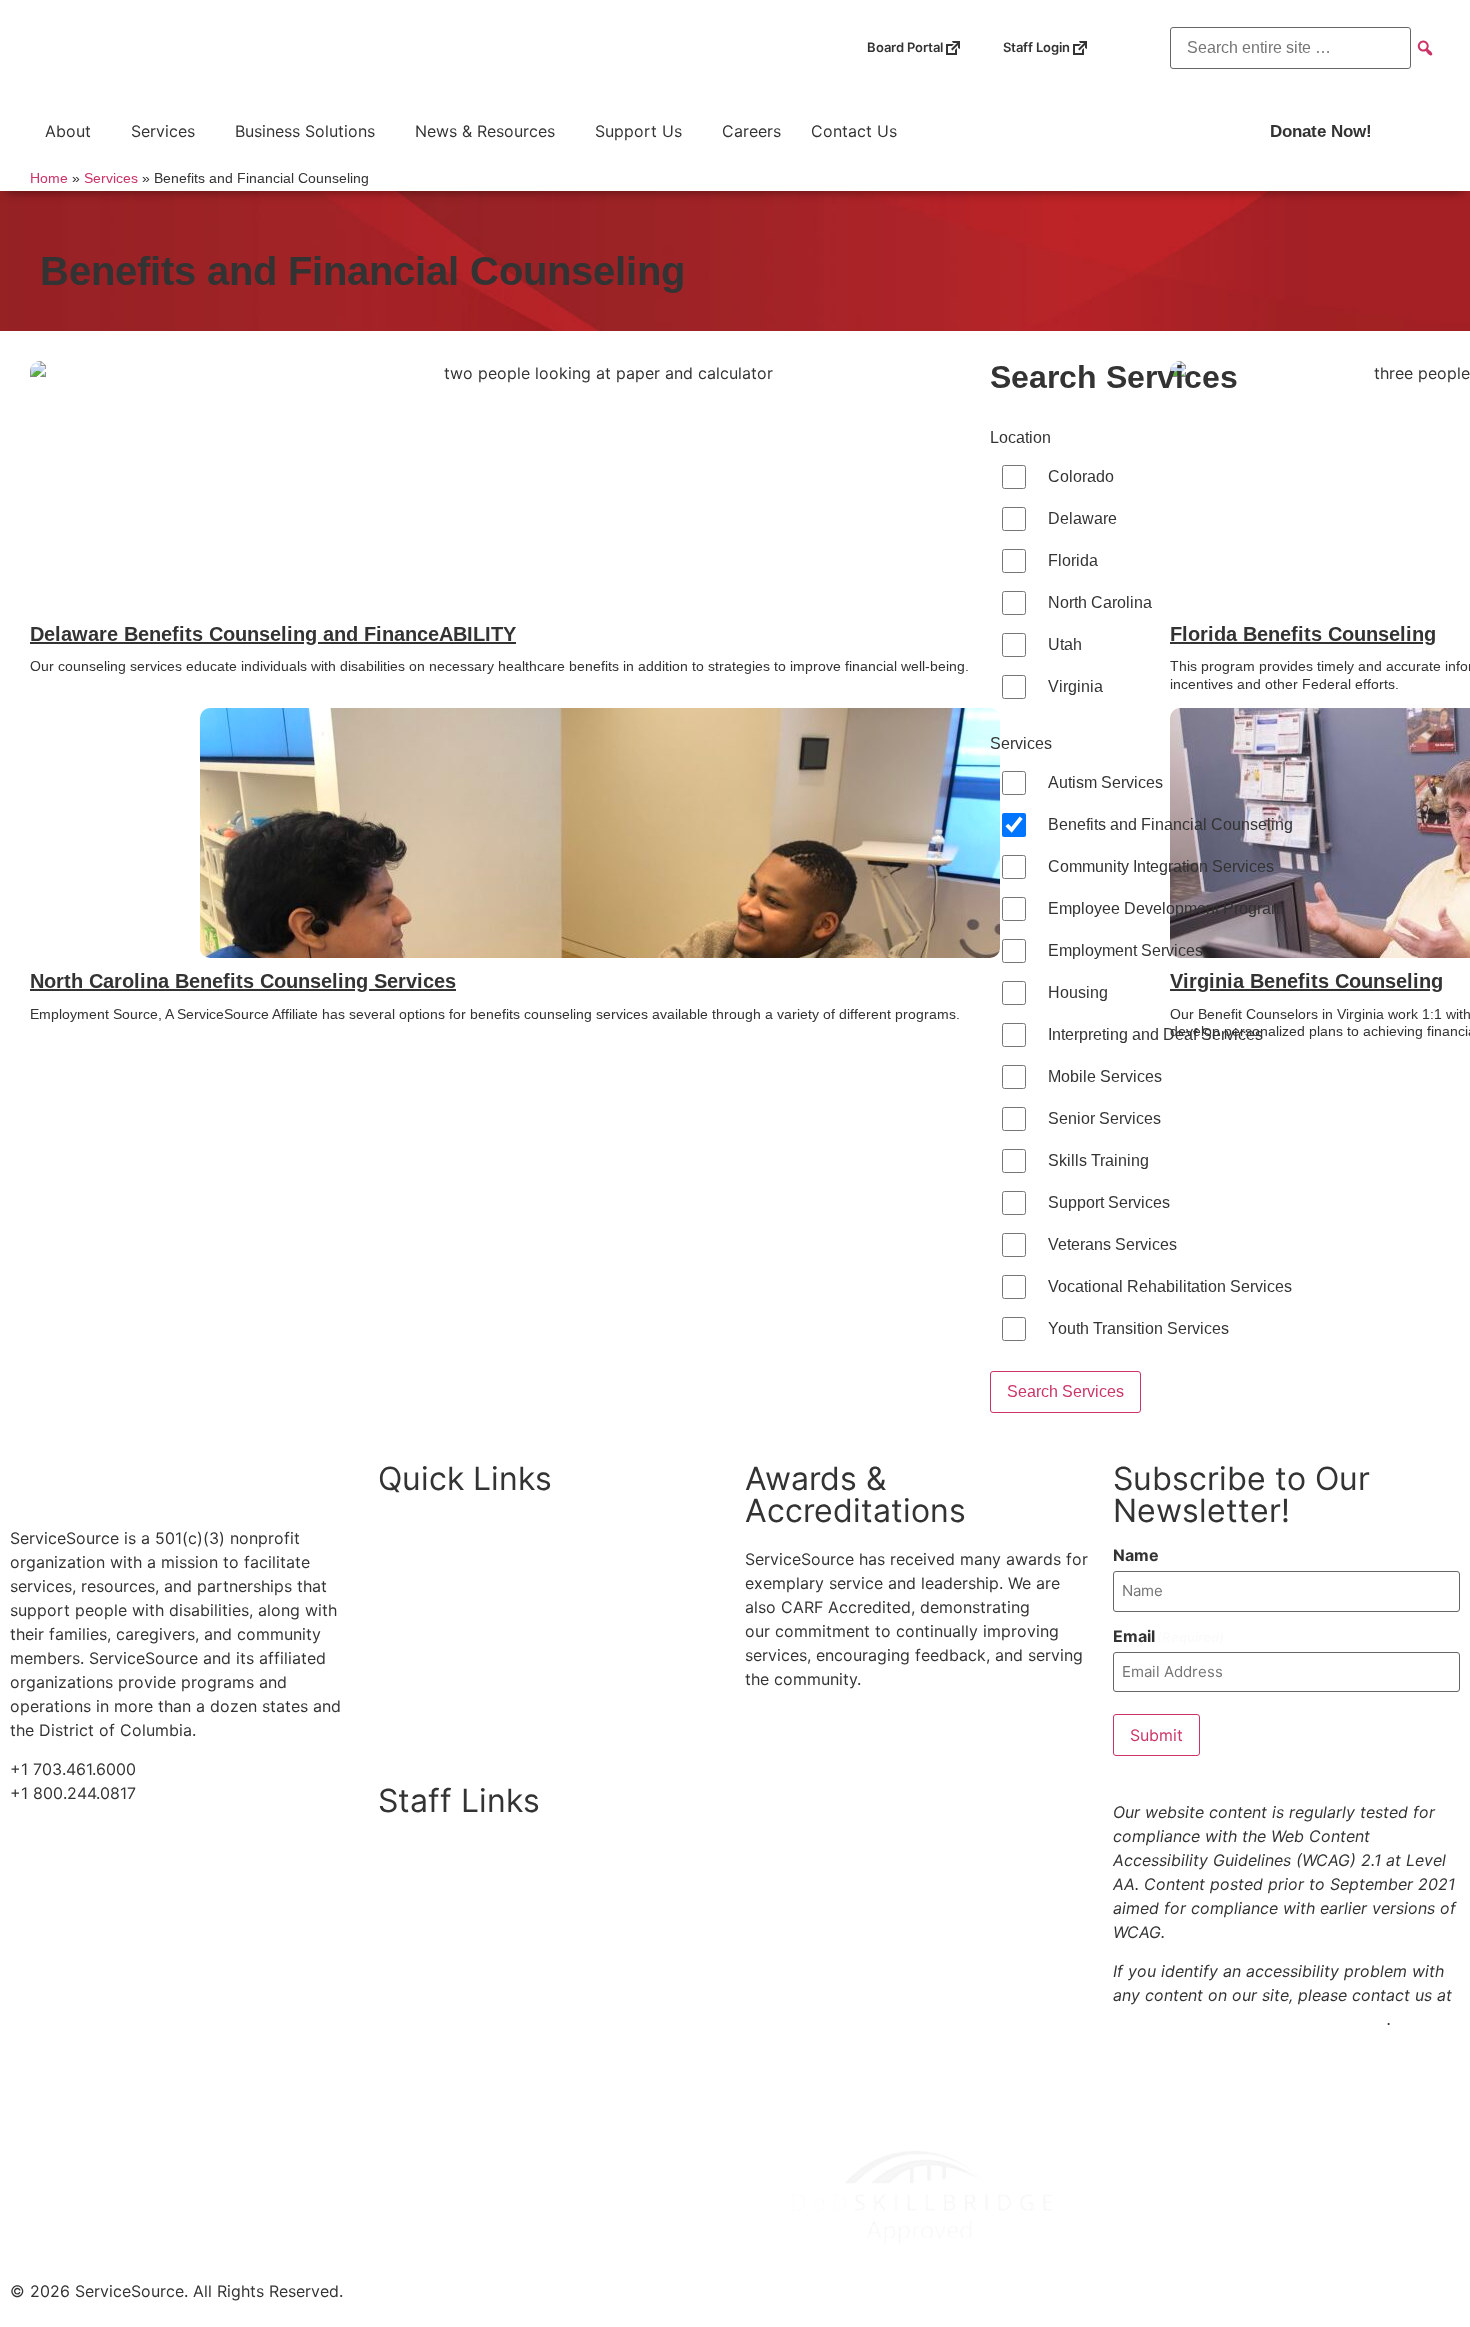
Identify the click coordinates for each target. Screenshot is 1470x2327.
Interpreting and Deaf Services (1155, 1034)
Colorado (1081, 476)
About (68, 131)
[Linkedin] (677, 48)
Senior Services (1104, 1118)
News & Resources (485, 131)
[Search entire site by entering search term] (1290, 48)
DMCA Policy (448, 1722)
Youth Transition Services (1138, 1328)
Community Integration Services (1161, 866)
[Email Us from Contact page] (718, 48)
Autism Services (1105, 782)
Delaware (1082, 518)
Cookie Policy (450, 1676)
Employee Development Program (1166, 908)
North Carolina (1100, 602)
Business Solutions (305, 131)
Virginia (1075, 686)
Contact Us (854, 131)
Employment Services (1125, 950)
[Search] (1425, 47)
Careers (751, 131)
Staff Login (1056, 40)
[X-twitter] (555, 48)
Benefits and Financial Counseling (1170, 824)
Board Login (477, 1853)
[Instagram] (636, 48)
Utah (1065, 644)
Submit (1156, 1735)
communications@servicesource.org (1250, 2019)
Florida (1073, 560)
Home (49, 178)
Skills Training (1098, 1160)
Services (163, 131)
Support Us (638, 131)
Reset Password (492, 1945)
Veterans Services (1112, 1244)
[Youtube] (595, 48)
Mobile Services (1105, 1076)
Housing (1078, 992)
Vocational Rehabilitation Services (1170, 1286)
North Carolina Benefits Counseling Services (243, 981)
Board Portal (925, 40)
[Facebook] (514, 48)
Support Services (1109, 1202)
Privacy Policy (451, 1630)
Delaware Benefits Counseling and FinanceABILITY (273, 634)
